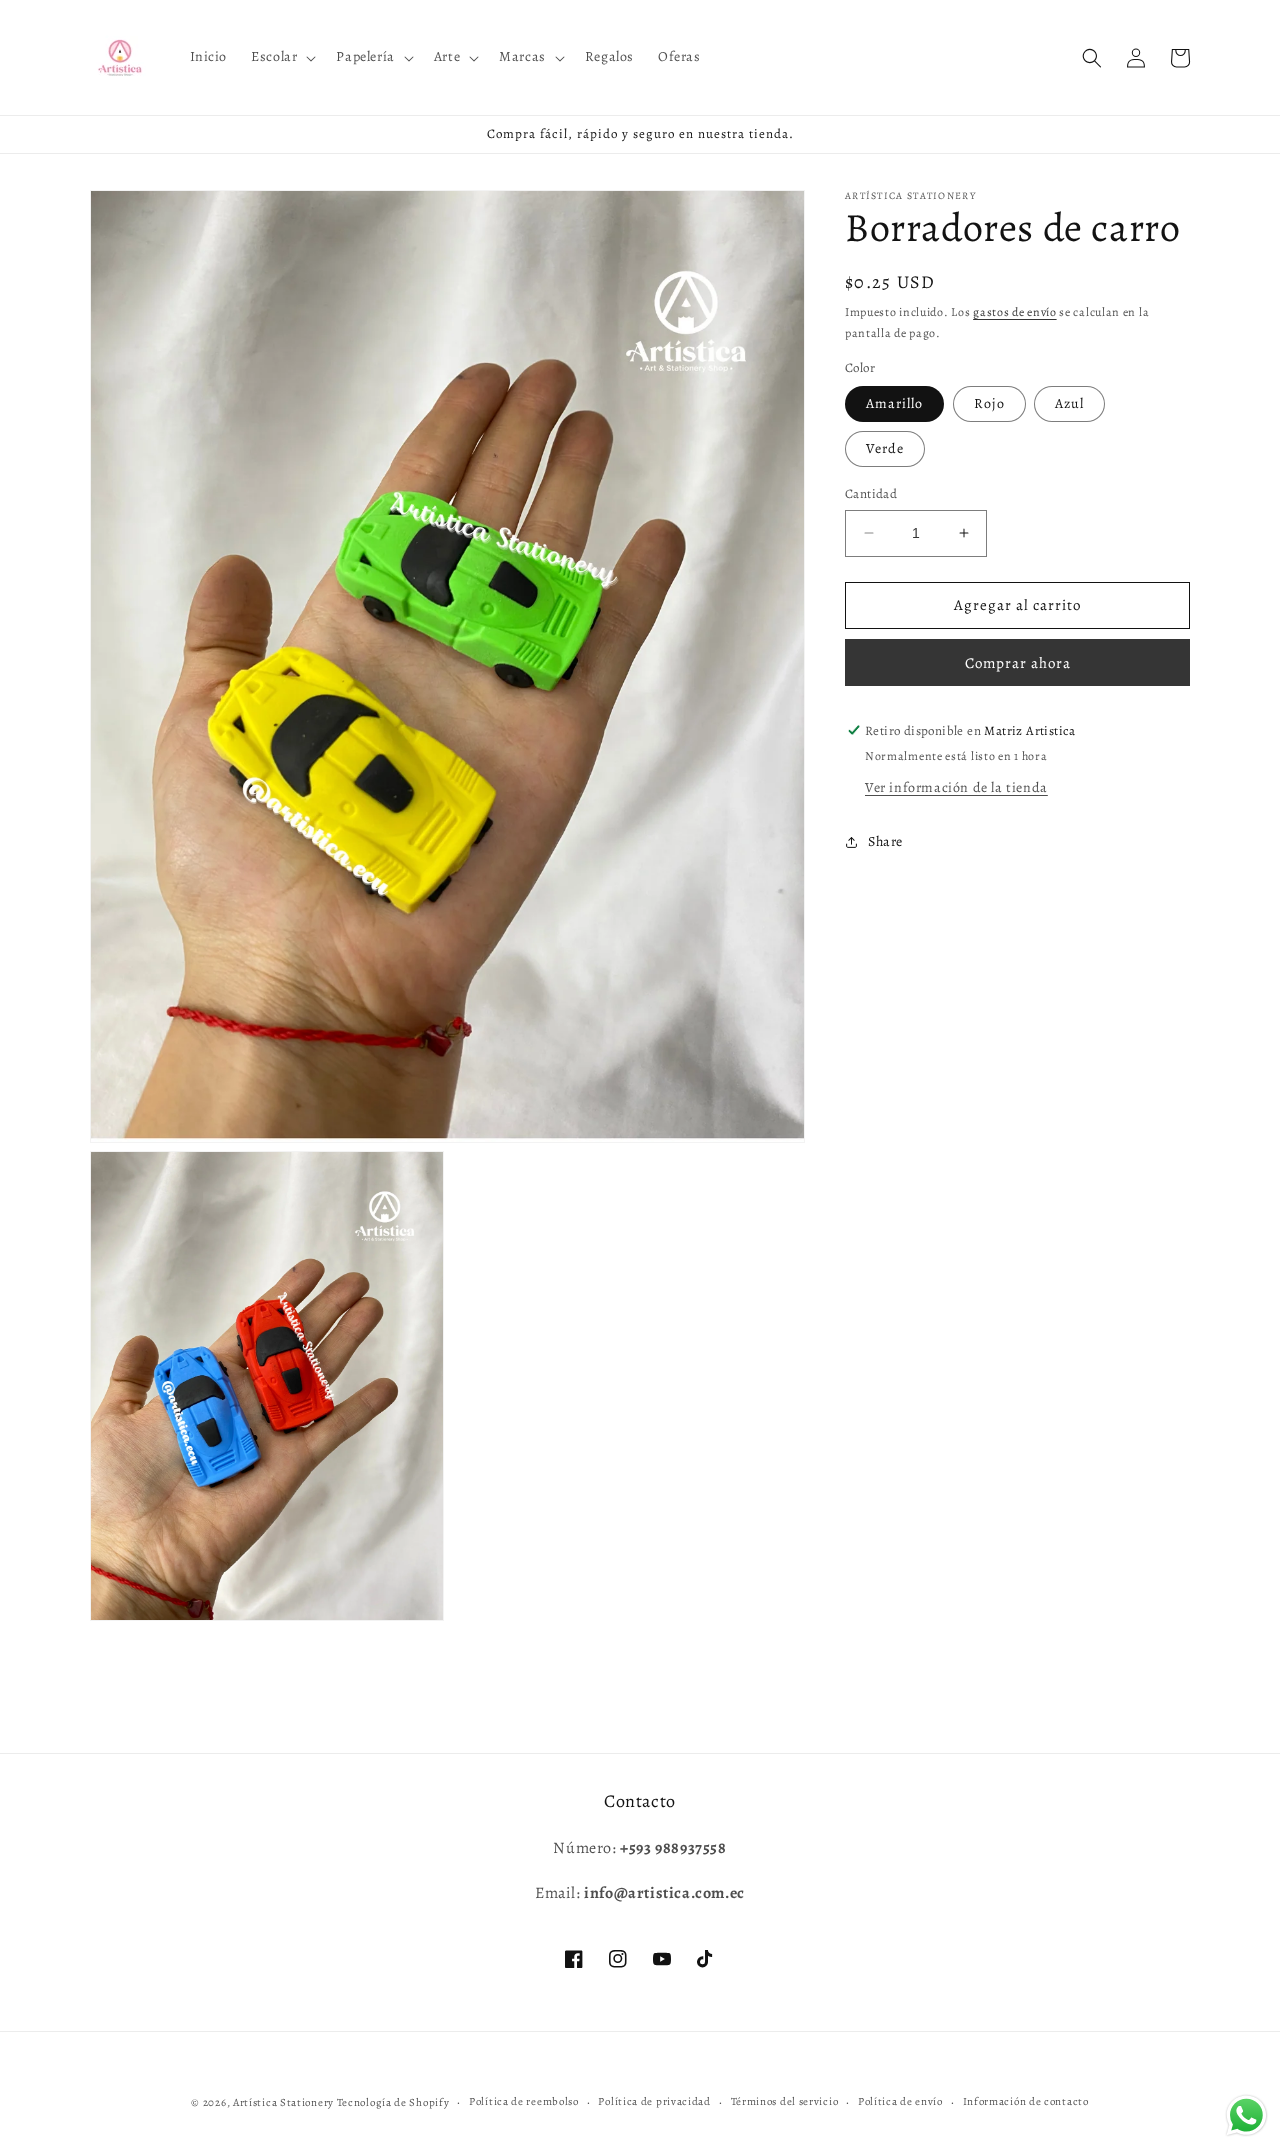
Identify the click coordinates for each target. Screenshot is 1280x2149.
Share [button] (885, 841)
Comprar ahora (1018, 663)
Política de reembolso (524, 2101)
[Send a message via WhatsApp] (1246, 2115)
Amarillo (894, 403)
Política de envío (900, 2101)
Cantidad (871, 493)
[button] (281, 57)
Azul (1069, 403)
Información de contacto (1026, 2101)
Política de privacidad (654, 2101)
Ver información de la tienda (956, 787)
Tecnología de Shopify (393, 2102)
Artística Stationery (283, 2102)
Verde (885, 448)
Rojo (989, 403)
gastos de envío (1015, 312)
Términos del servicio (785, 2101)
